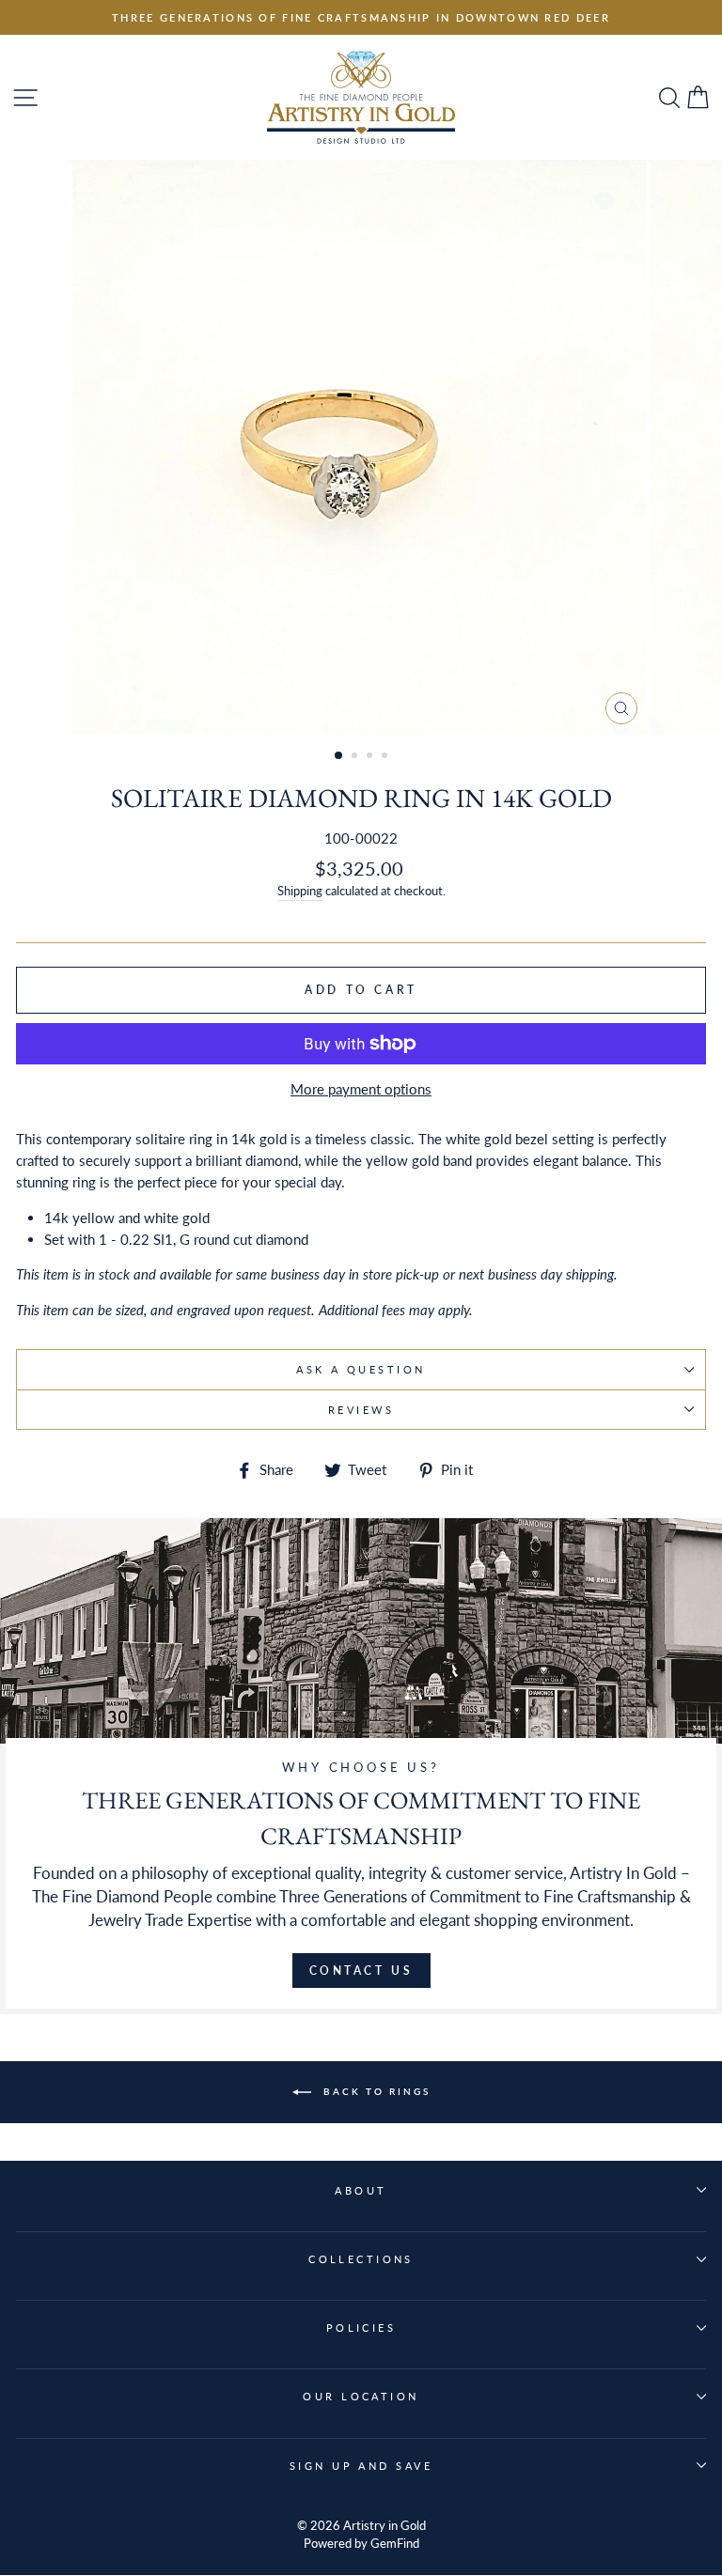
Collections (361, 2259)
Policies (361, 2328)
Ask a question (361, 1369)
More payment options (361, 1089)
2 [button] (356, 757)
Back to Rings (375, 2091)
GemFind (395, 2544)
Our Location (361, 2396)
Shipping (300, 891)
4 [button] (386, 757)
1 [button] (339, 756)
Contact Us (361, 1971)
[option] (361, 17)
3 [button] (371, 757)
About (361, 2190)
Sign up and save (361, 2466)
